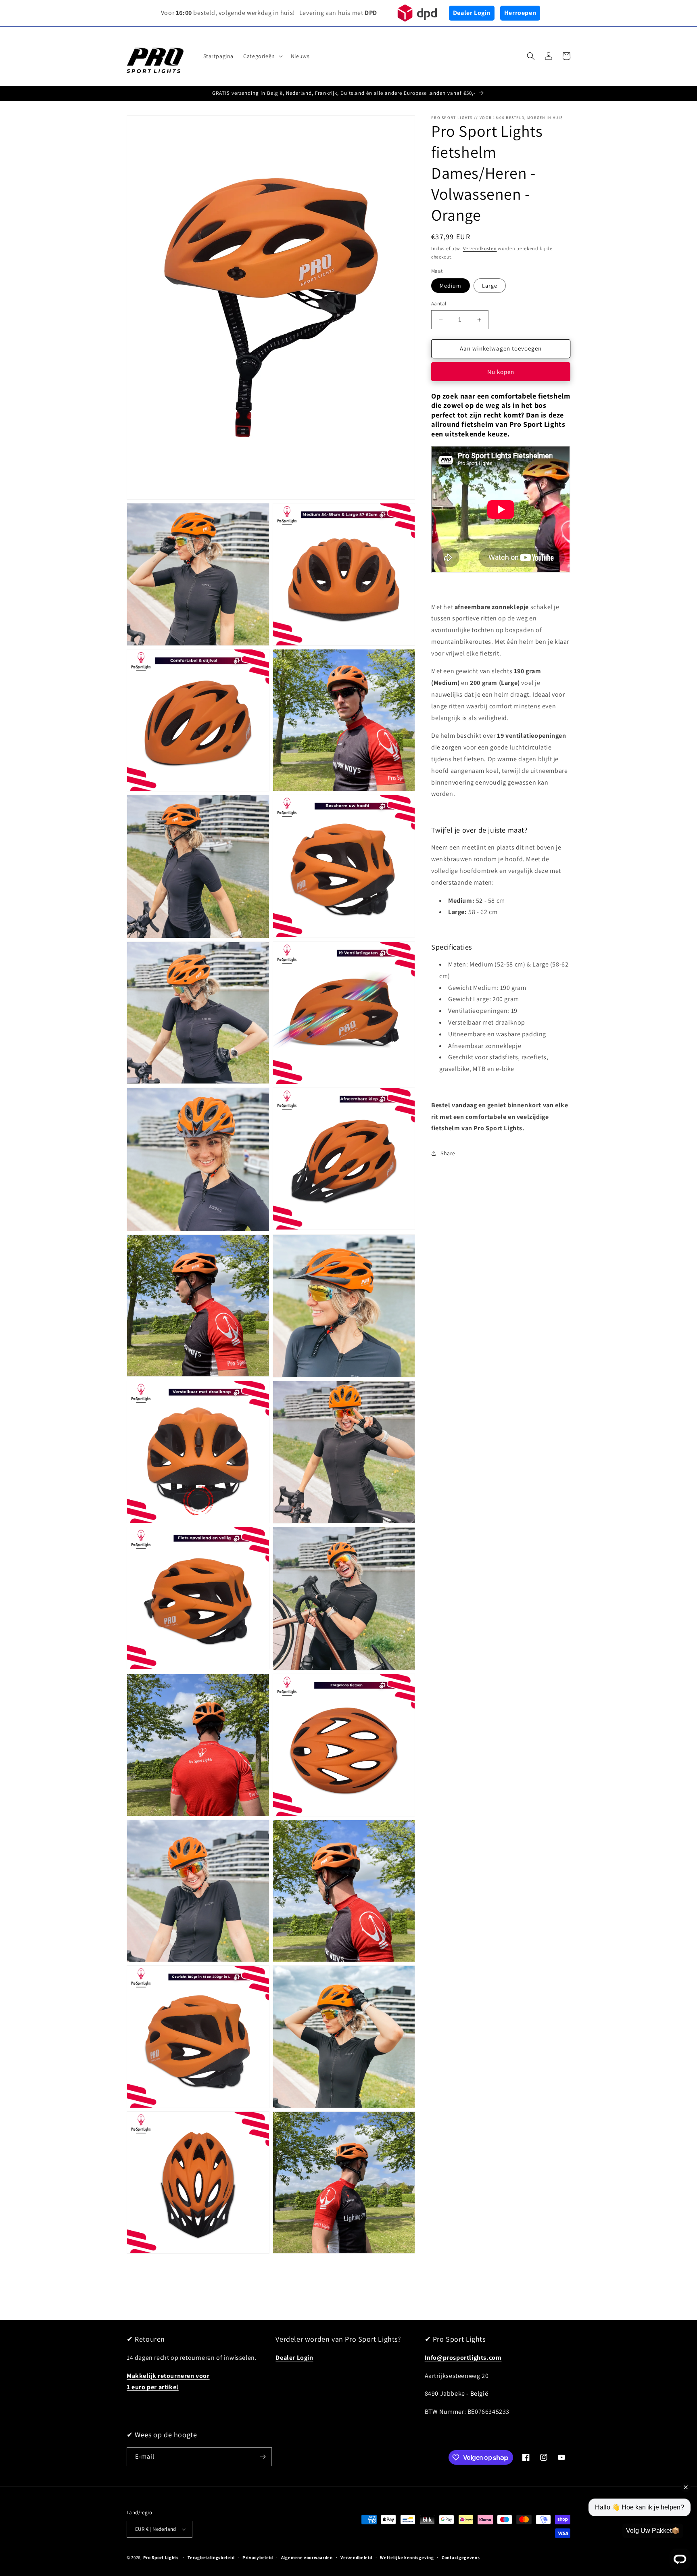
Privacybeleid (258, 2557)
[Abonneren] (263, 2457)
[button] (262, 56)
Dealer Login (472, 13)
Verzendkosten (480, 248)
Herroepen (520, 13)
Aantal (439, 304)
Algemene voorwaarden (307, 2557)
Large (490, 286)
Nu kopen (501, 372)
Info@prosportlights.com (463, 2358)
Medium (451, 286)
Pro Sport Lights (161, 2557)
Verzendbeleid (356, 2557)
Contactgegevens (461, 2557)
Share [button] (448, 1153)
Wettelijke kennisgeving (407, 2557)
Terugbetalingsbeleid (211, 2557)
